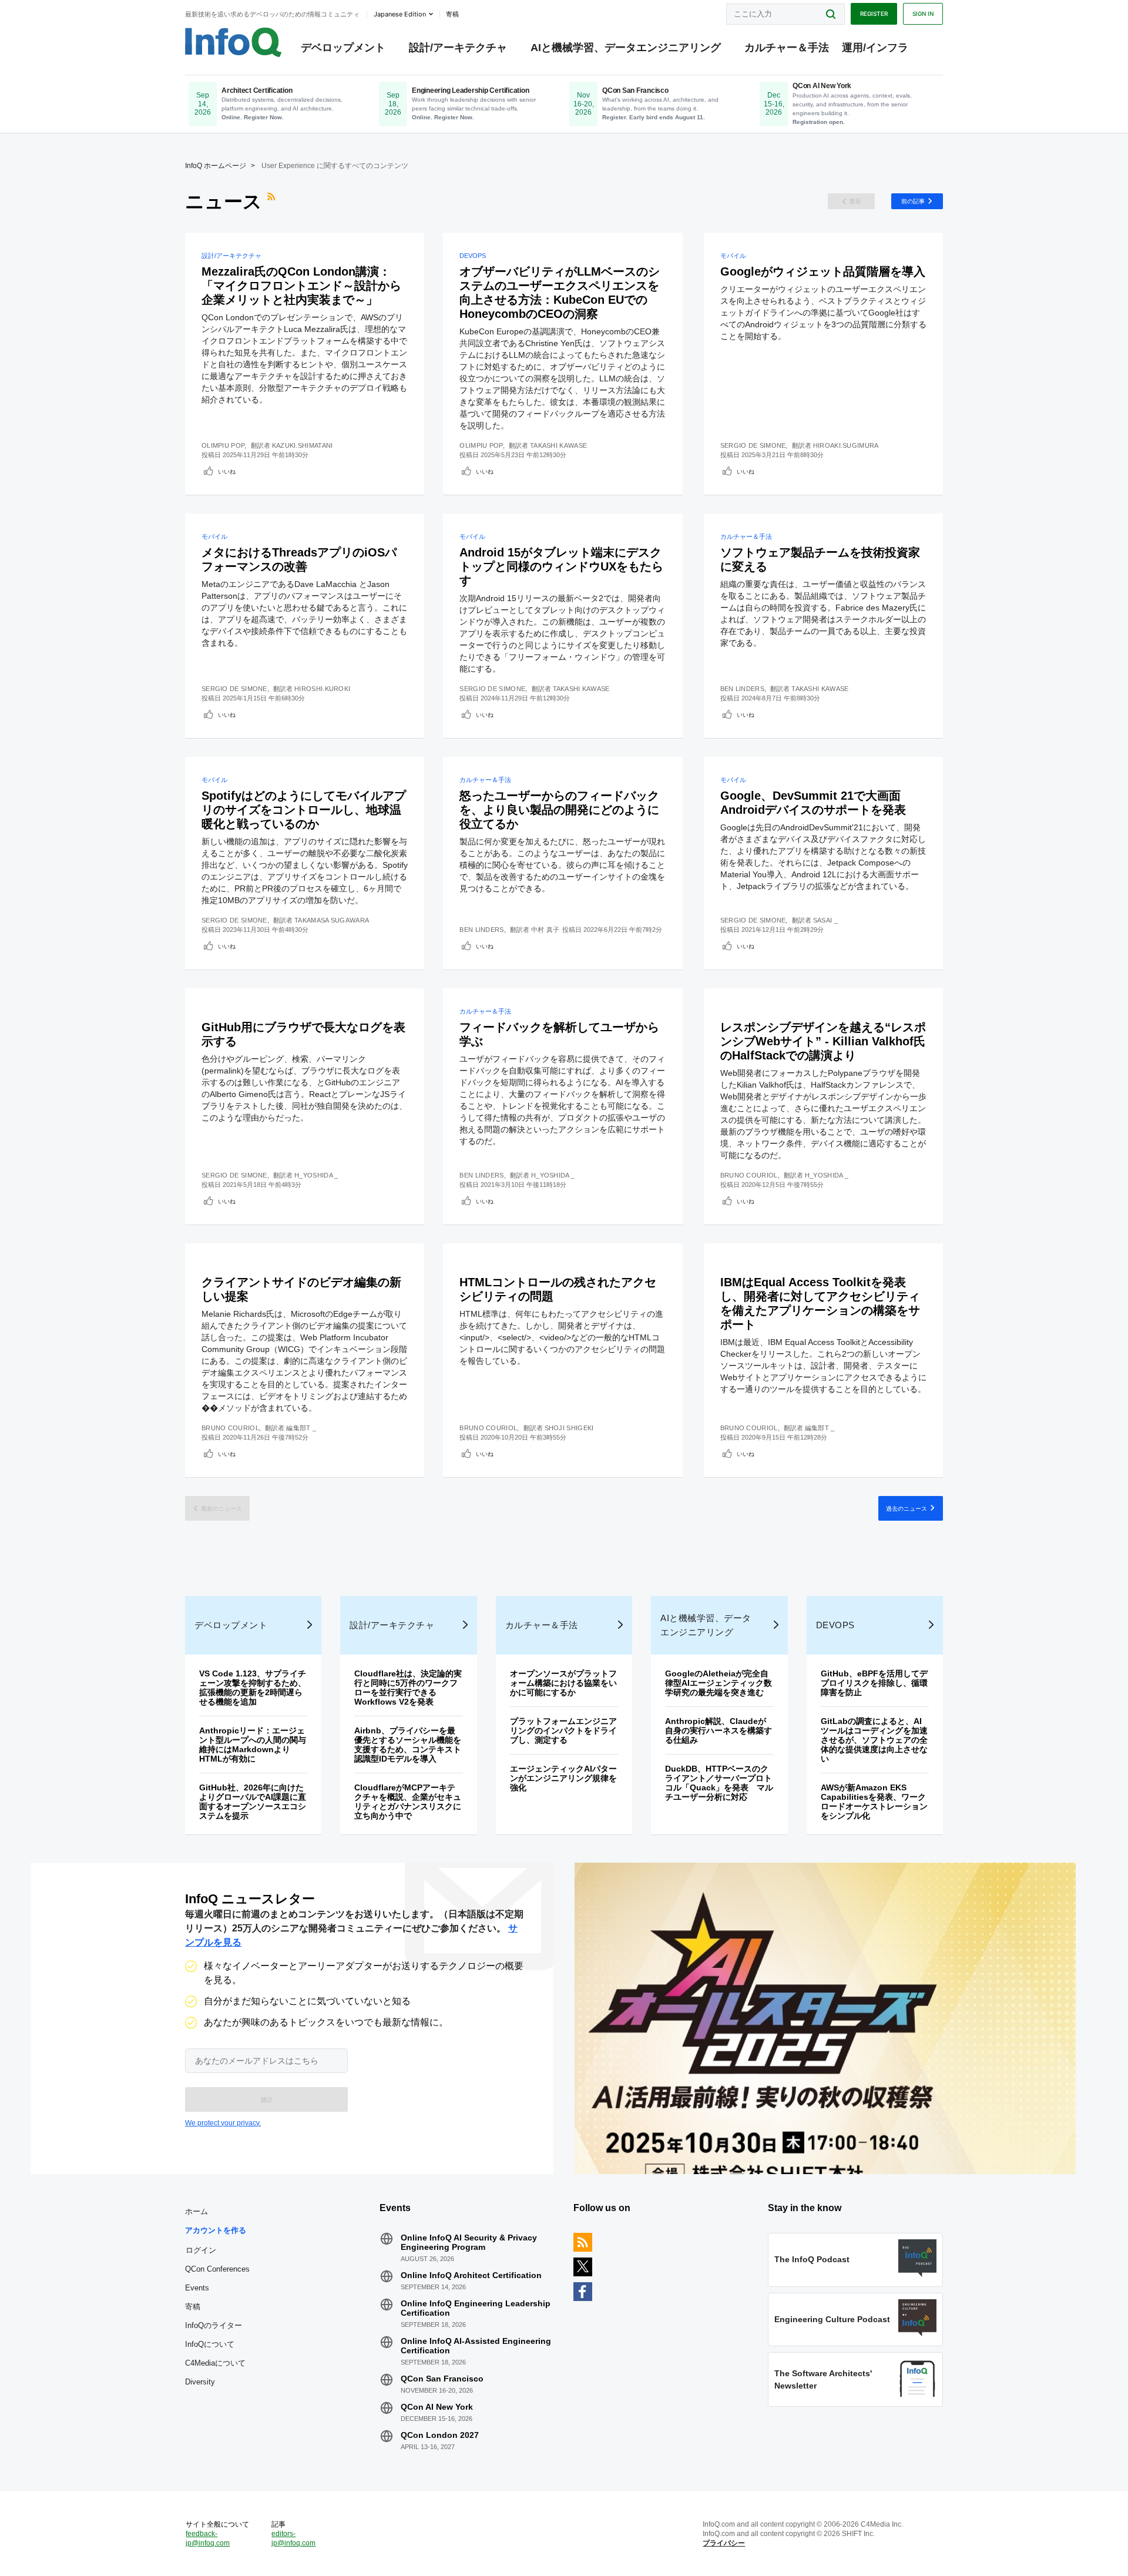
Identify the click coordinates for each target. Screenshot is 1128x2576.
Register (874, 14)
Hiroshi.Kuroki (322, 689)
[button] (266, 2099)
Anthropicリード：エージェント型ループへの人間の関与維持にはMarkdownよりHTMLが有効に (253, 1745)
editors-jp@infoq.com (293, 2538)
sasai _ (825, 920)
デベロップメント (343, 48)
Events (197, 2288)
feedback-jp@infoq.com (208, 2538)
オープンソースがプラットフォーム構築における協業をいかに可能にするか (563, 1683)
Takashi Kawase (558, 445)
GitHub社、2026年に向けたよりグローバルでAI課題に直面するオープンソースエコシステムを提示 (253, 1802)
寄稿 (193, 2307)
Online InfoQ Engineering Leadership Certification (476, 2308)
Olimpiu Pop (223, 445)
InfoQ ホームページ (216, 166)
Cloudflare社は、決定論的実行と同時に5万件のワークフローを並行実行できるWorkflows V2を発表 (408, 1688)
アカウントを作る (216, 2230)
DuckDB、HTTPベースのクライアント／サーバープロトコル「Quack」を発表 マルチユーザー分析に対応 (719, 1783)
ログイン (201, 2250)
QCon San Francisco (442, 2379)
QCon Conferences (217, 2269)
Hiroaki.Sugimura (846, 445)
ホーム (197, 2211)
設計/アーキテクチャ (458, 48)
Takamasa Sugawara (332, 920)
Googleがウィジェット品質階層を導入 (823, 271)
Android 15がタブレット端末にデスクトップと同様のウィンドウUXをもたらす (561, 566)
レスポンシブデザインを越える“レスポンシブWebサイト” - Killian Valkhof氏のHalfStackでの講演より (823, 1041)
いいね (227, 471)
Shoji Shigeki (569, 1428)
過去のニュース (907, 1508)
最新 (855, 201)
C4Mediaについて (215, 2363)
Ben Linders (742, 689)
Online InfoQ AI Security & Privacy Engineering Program (469, 2242)
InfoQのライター (214, 2325)
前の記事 (913, 201)
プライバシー (724, 2543)
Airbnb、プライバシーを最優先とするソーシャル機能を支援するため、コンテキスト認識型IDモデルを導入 (408, 1745)
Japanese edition (400, 14)
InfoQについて (210, 2344)
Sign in (923, 14)
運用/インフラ (875, 48)
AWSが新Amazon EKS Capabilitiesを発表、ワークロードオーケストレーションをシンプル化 (874, 1802)
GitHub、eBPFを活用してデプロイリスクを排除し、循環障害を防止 (874, 1683)
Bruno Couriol (749, 1175)
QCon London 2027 (440, 2435)
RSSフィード (273, 202)
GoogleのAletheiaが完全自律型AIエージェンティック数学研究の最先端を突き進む (719, 1683)
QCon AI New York (437, 2407)
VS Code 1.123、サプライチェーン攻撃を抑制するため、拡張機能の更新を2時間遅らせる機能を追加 (253, 1688)
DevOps (473, 256)
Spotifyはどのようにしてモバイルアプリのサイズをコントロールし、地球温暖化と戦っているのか (304, 810)
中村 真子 (545, 930)
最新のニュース (221, 1508)
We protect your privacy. (223, 2123)
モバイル (733, 256)
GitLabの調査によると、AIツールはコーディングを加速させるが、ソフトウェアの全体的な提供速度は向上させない (874, 1740)
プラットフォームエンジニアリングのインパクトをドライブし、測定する (563, 1730)
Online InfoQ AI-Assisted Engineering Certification (476, 2346)
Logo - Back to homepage (234, 42)
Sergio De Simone (753, 445)
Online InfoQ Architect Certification (471, 2275)
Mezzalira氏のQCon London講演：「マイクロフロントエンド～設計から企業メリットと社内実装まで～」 (301, 286)
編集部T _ (301, 1428)
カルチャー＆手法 (787, 48)
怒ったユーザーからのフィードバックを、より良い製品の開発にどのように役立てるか (559, 810)
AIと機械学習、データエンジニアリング (626, 48)
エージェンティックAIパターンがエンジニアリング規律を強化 (563, 1778)
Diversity (200, 2382)
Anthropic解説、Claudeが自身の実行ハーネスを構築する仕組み (719, 1730)
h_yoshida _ (316, 1175)
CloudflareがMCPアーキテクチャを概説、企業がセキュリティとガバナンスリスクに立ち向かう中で (408, 1802)
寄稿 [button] (452, 14)
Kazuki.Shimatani (303, 445)
